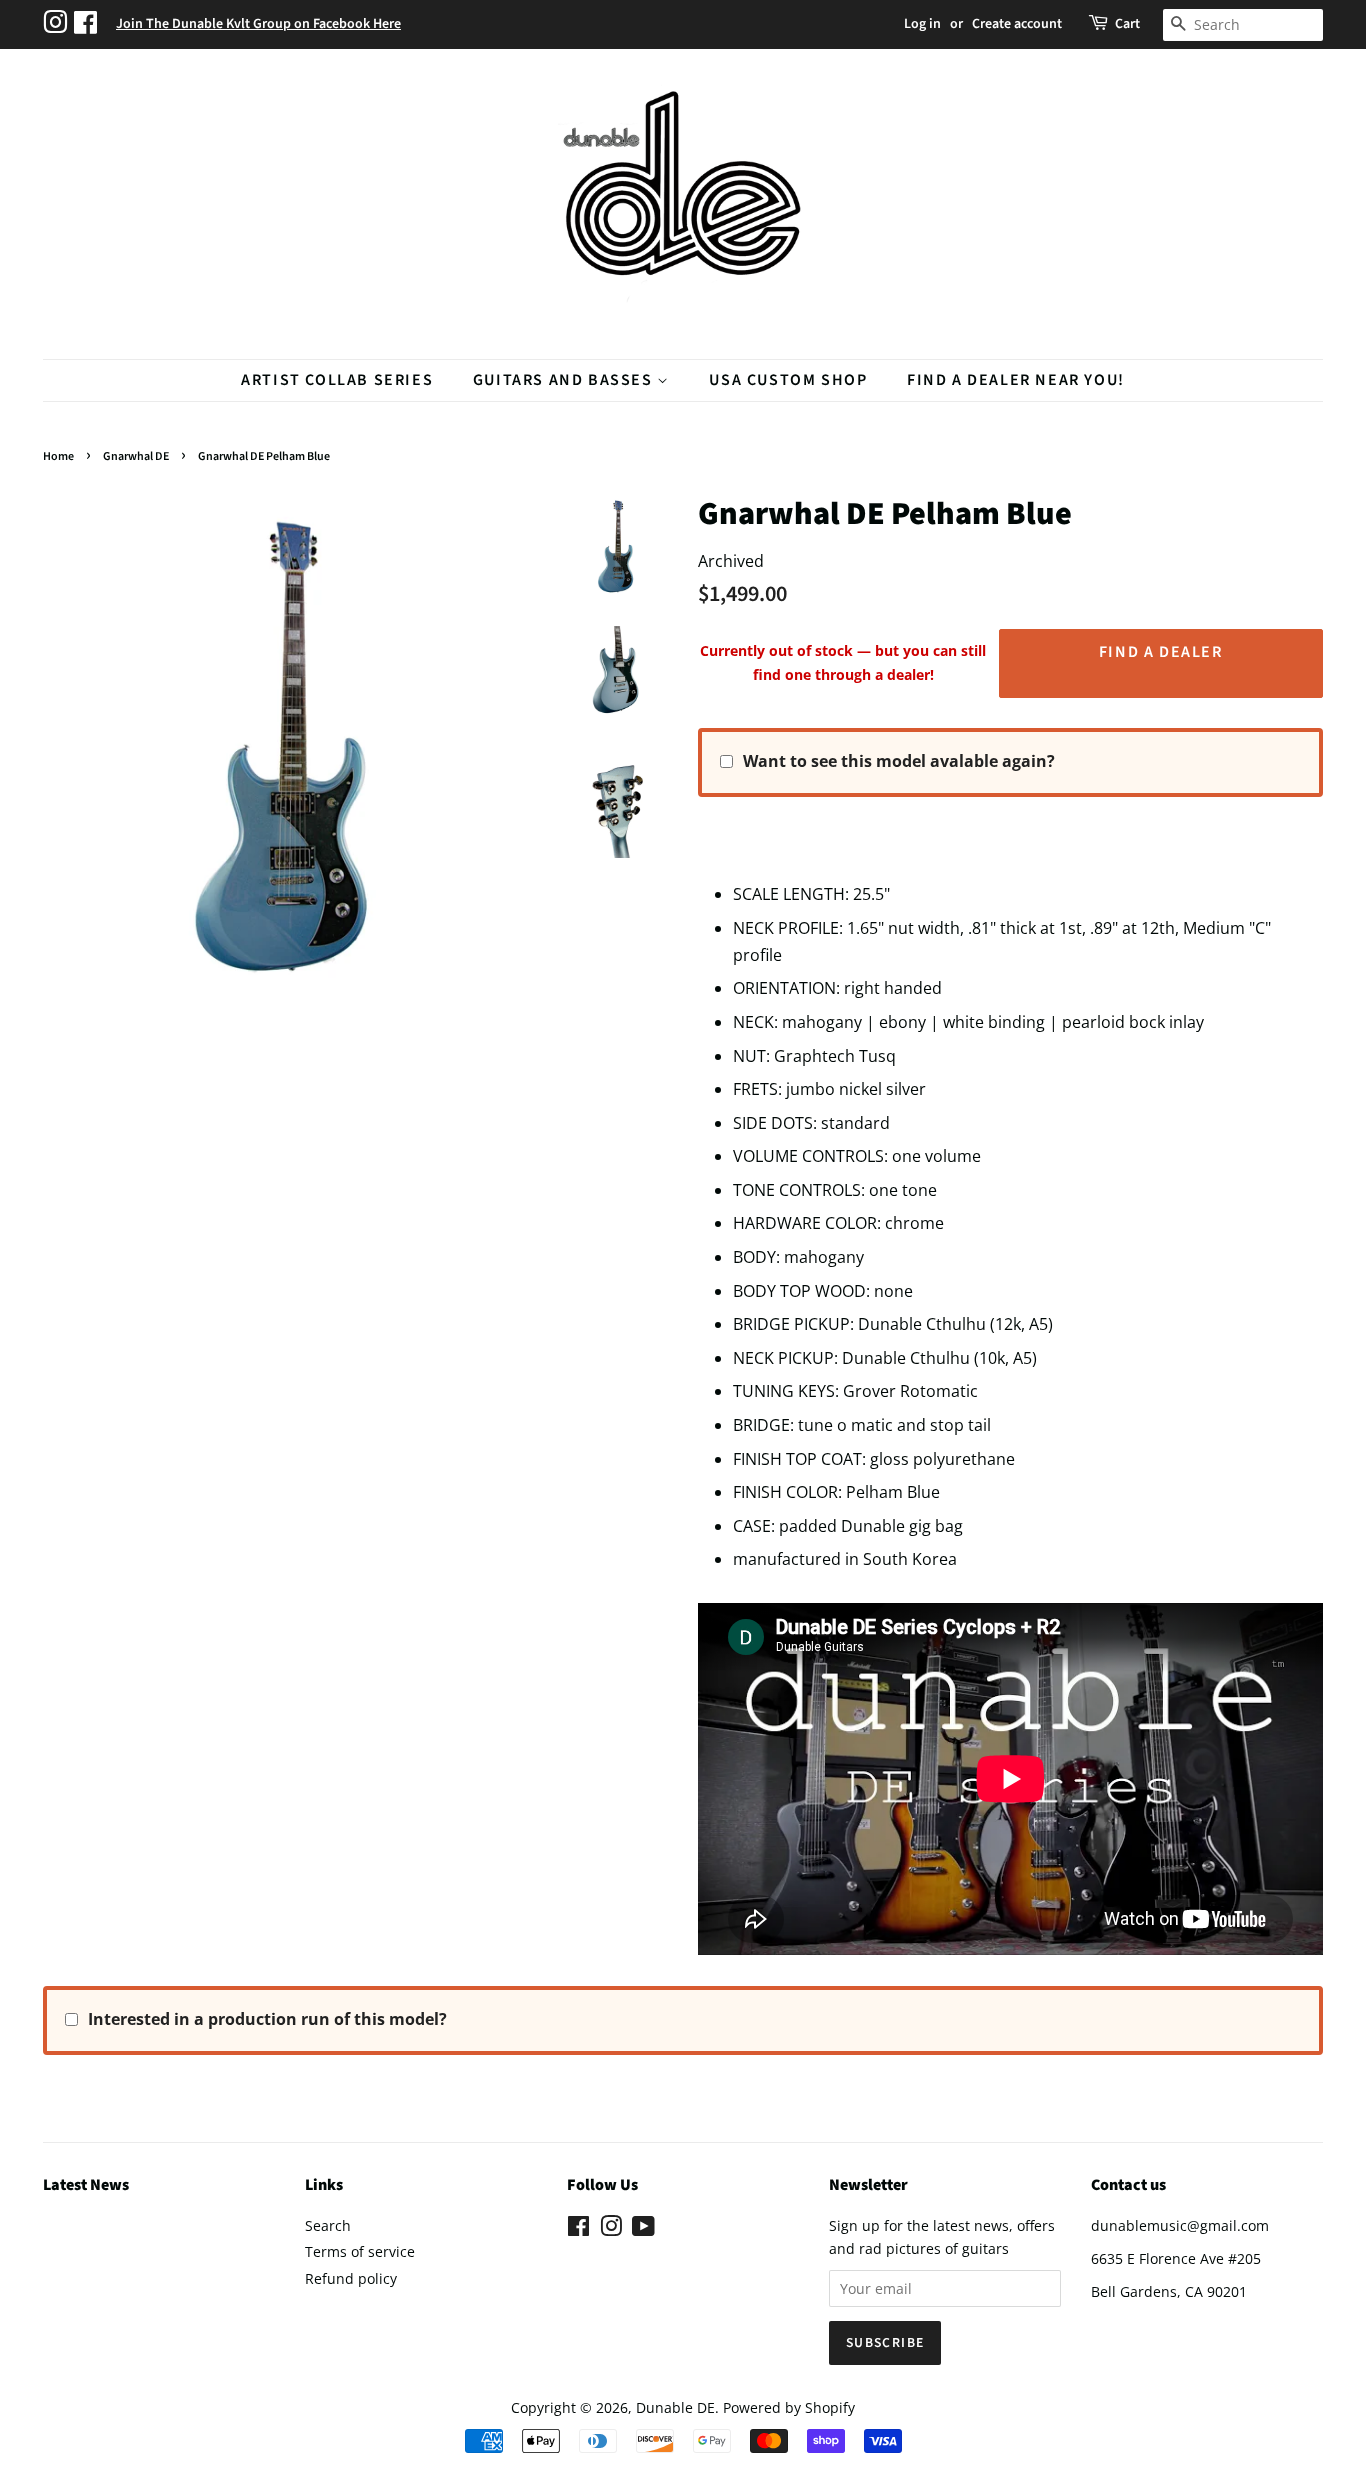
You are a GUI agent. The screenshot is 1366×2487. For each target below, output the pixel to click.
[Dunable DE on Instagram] (611, 2229)
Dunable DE (675, 2407)
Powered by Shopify (789, 2407)
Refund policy (351, 2278)
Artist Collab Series (337, 380)
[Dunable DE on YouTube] (643, 2229)
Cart (1127, 24)
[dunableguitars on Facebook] (88, 24)
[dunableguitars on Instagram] (58, 24)
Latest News (86, 2185)
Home (58, 456)
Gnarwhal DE (136, 456)
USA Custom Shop (788, 380)
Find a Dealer (1161, 652)
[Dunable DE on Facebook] (578, 2229)
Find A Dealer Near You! (1016, 380)
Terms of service (360, 2251)
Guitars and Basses (565, 380)
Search (328, 2225)
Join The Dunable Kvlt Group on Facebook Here (258, 24)
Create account (1017, 24)
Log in (922, 24)
